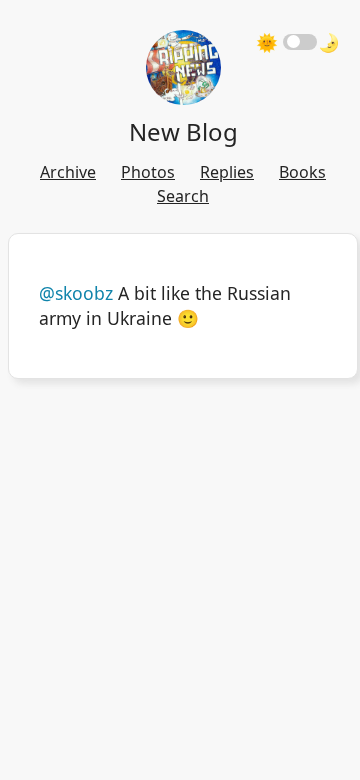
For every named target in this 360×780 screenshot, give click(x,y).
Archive (68, 172)
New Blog (183, 131)
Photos (148, 172)
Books (302, 172)
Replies (227, 172)
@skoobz (76, 293)
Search (183, 196)
